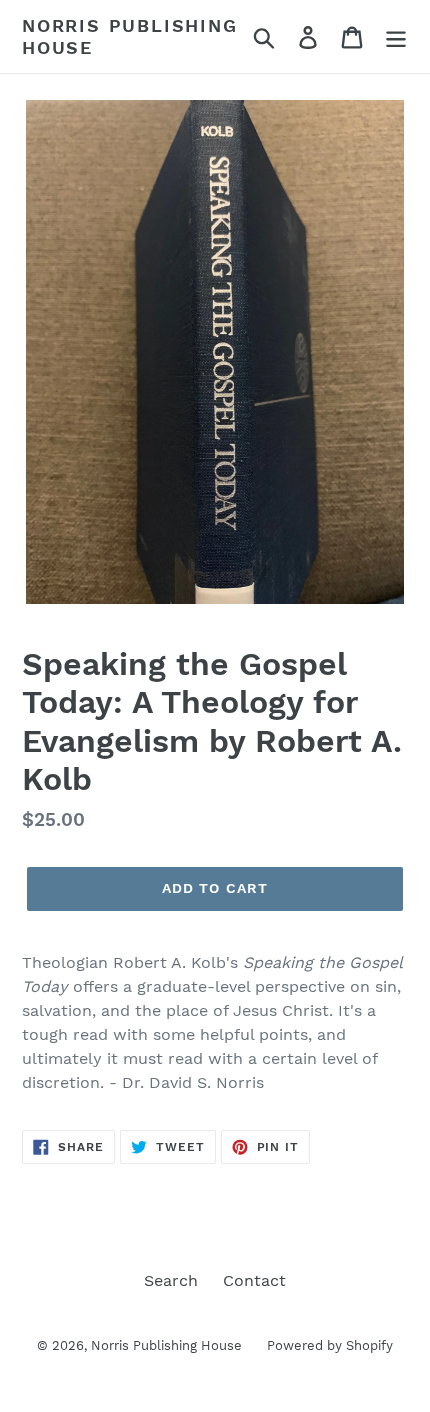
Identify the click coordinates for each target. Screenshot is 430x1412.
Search (171, 1280)
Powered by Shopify (330, 1345)
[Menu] (396, 36)
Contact (254, 1280)
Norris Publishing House (130, 36)
